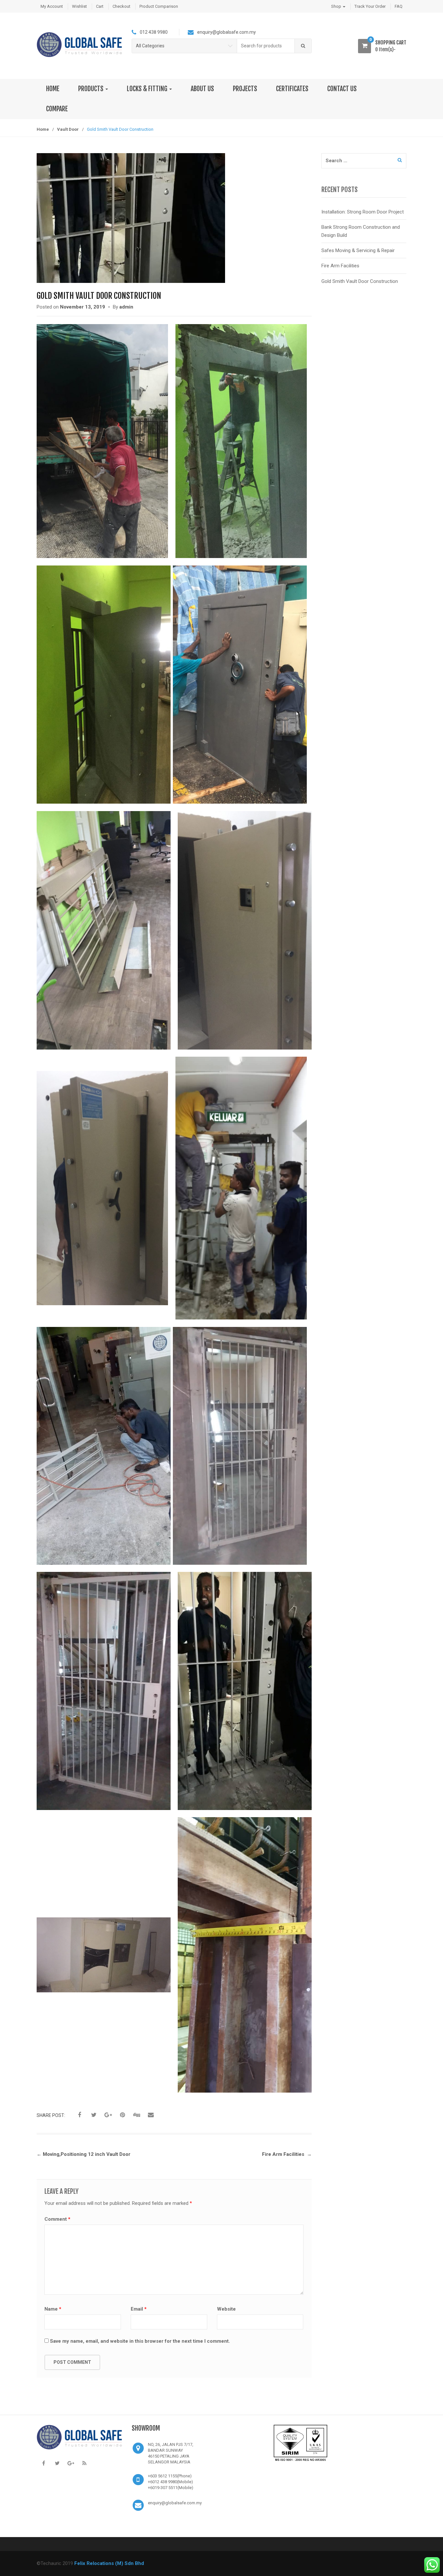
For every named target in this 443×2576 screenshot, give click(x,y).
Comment (57, 2219)
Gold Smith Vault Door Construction (360, 281)
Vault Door (68, 129)
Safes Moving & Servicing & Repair (358, 250)
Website (226, 2309)
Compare (57, 109)
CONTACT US (342, 89)
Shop (337, 6)
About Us (202, 89)
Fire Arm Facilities (287, 2154)
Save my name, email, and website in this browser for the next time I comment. (140, 2341)
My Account (52, 6)
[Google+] (71, 2463)
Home (43, 129)
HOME (53, 89)
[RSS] (84, 2463)
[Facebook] (43, 2463)
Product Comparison (159, 6)
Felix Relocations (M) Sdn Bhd (109, 2563)
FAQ (399, 6)
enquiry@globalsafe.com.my (175, 2503)
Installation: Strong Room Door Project (363, 212)
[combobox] (266, 46)
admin (126, 307)
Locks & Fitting (148, 89)
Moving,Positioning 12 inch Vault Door (84, 2154)
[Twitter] (57, 2463)
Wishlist (79, 6)
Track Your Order (370, 6)
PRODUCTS (91, 89)
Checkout (121, 6)
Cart (100, 6)
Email (139, 2309)
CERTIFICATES (292, 89)
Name (53, 2309)
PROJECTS (245, 89)
